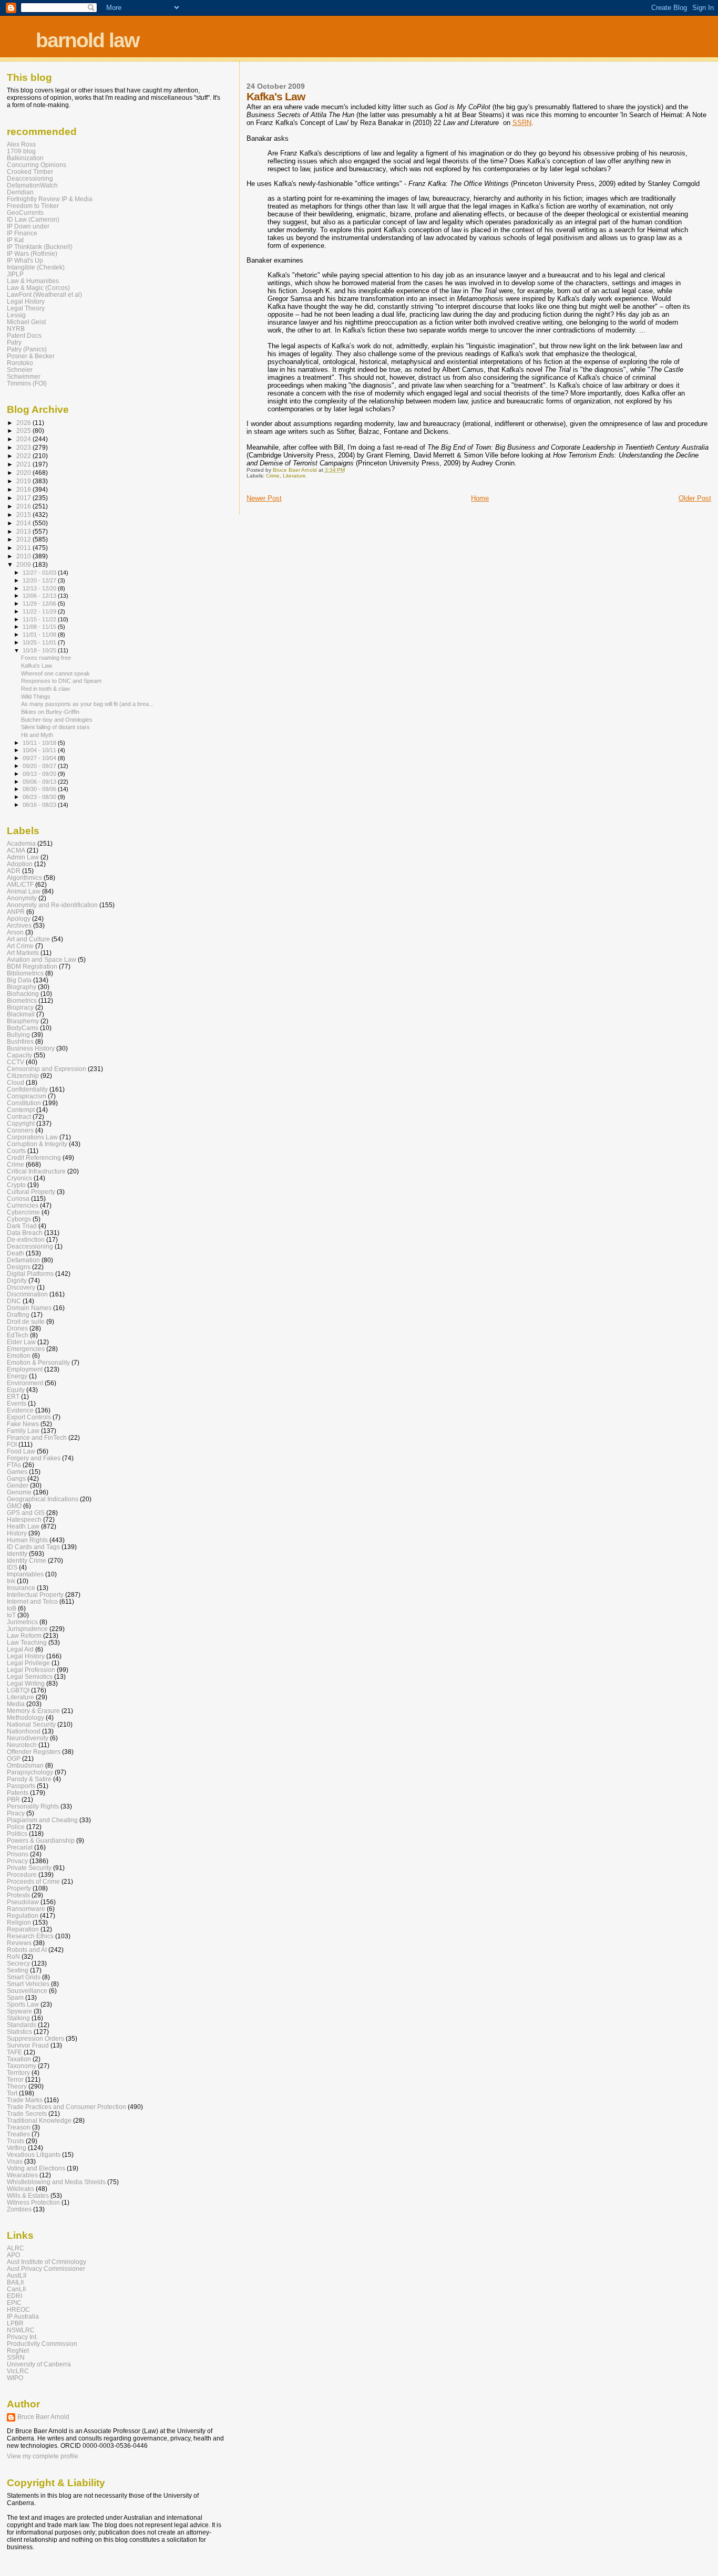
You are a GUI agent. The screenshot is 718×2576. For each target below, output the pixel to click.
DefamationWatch (32, 185)
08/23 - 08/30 (40, 797)
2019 (24, 481)
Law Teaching (27, 1642)
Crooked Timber (30, 172)
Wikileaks (20, 2189)
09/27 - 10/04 (40, 758)
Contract (19, 1116)
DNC (14, 1301)
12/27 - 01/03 (40, 573)
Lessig (16, 315)
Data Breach (25, 1233)
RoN (13, 1956)
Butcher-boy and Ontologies (57, 720)
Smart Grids (24, 1977)
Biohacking (23, 994)
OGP (14, 1758)
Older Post (695, 498)
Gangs (16, 1478)
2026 (24, 423)
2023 (24, 447)
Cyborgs (19, 1219)
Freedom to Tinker (33, 206)
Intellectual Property (35, 1595)
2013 (24, 531)
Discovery (21, 1287)
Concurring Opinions (37, 165)
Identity (17, 1554)
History (17, 1533)
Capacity (19, 1055)
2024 (24, 439)
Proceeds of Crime (33, 1881)
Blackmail (21, 1014)
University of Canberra (39, 2364)
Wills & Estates (28, 2195)
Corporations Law (32, 1137)
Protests (18, 1895)
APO (13, 2255)
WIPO (15, 2378)
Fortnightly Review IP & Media (50, 199)
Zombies (19, 2209)
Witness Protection (33, 2202)
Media (16, 1704)
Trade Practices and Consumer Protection (66, 2107)
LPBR (15, 2323)
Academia (21, 843)
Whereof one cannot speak (55, 673)
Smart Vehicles (28, 1984)
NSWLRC (21, 2330)
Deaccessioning (30, 178)
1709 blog (21, 151)
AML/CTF (20, 884)
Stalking (18, 2018)
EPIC (14, 2303)
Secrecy (18, 1963)
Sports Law (23, 2004)
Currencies (23, 1205)
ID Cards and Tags (33, 1547)
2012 (24, 539)
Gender (18, 1485)
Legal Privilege (28, 1663)
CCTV (16, 1062)
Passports (21, 1786)
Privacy (17, 1861)
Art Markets (23, 953)
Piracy (16, 1813)
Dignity (17, 1280)
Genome (19, 1492)
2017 (24, 498)
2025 (24, 430)
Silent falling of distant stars (55, 727)
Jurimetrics (22, 1622)
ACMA (16, 850)
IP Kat (15, 240)
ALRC (16, 2248)
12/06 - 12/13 (40, 596)
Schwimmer (24, 376)
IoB (12, 1608)
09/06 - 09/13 (40, 782)
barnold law (87, 40)
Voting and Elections (36, 2168)
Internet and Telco (32, 1601)
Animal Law (24, 891)
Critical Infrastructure (36, 1171)
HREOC (18, 2309)
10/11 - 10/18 (40, 743)
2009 (24, 564)
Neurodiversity (28, 1738)
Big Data (19, 980)
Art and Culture (28, 939)
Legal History (26, 301)
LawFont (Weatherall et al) (44, 294)
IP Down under (28, 226)
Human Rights (27, 1540)
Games (17, 1472)
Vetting (17, 2148)
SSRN (522, 123)
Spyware (19, 2011)
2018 (24, 489)
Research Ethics (30, 1936)
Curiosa (18, 1198)
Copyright (21, 1123)
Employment (25, 1369)
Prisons (18, 1854)
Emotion (19, 1355)
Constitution (24, 1103)
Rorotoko (20, 363)
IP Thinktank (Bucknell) (40, 247)
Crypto (16, 1185)
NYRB (16, 329)
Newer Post (264, 498)
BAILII (15, 2282)
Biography (22, 987)
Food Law (21, 1451)
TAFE (14, 2052)
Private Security (29, 1868)
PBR (13, 1799)
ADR (14, 871)
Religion (19, 1922)
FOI (12, 1444)
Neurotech (22, 1745)
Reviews (19, 1943)
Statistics (19, 2032)
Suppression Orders (35, 2038)
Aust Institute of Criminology (47, 2262)
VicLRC (18, 2371)
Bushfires (20, 1041)
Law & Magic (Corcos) (38, 288)
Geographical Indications (43, 1499)
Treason (19, 2127)
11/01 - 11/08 (40, 635)
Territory (18, 2073)
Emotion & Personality (38, 1362)
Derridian (20, 192)
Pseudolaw (23, 1902)
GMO (14, 1506)
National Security (31, 1724)
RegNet (18, 2350)
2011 (24, 548)
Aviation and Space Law (42, 959)
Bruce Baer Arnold (43, 2417)
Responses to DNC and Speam (61, 681)
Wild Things (36, 697)
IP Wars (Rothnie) (32, 253)
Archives (19, 925)
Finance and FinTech (37, 1437)
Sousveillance (27, 1991)
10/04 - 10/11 (40, 750)
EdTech (18, 1335)
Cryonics (19, 1178)
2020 (24, 472)
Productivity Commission (42, 2344)
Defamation (23, 1260)
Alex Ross (21, 144)
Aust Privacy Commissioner (46, 2268)
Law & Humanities (33, 281)
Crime (273, 476)
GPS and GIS (26, 1513)
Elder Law (21, 1342)
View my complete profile (43, 2456)
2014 (24, 523)
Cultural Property (31, 1192)
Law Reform (24, 1635)
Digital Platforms (30, 1274)
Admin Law (23, 857)
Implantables (25, 1574)
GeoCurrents (25, 212)
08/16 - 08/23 (40, 805)
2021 (24, 464)
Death (16, 1253)
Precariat (20, 1847)
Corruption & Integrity (37, 1144)
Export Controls (29, 1417)
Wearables (22, 2175)
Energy (17, 1376)
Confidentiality (27, 1089)
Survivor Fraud (28, 2045)
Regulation (23, 1915)
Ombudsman (25, 1765)
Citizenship (23, 1076)
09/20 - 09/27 (40, 766)
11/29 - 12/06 (40, 604)
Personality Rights (33, 1806)
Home (480, 498)
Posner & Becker (31, 356)
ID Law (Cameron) (33, 219)
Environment (25, 1383)
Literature (294, 476)
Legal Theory (26, 308)
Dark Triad (22, 1226)
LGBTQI (18, 1690)
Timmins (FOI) (27, 383)
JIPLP (15, 274)
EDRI (14, 2296)
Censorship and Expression (47, 1069)
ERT (13, 1396)
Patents (18, 1793)
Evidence (20, 1410)
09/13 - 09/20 (40, 774)
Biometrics (22, 1000)
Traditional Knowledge (39, 2120)
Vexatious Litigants (34, 2154)
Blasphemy (23, 1021)
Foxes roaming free (46, 658)
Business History (31, 1048)
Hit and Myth (37, 735)
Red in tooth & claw (45, 689)
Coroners (20, 1130)
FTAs (14, 1465)
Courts (16, 1151)
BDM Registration (32, 966)
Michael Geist (26, 322)
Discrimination (27, 1294)
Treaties (18, 2134)
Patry (14, 342)
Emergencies (26, 1349)
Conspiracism (27, 1096)
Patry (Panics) (27, 349)
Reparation (23, 1929)
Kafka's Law (37, 666)
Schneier (20, 370)
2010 (24, 556)
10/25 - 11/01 (40, 642)
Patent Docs (24, 335)
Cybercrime (23, 1212)
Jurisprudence (27, 1629)
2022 (24, 456)
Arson (15, 932)
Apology (19, 918)
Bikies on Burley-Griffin (50, 712)
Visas (15, 2161)
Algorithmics (24, 877)
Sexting (18, 1970)
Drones (17, 1328)
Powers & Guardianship (41, 1840)
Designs (19, 1267)
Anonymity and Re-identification (52, 905)
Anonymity (22, 898)
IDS (12, 1567)
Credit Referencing (34, 1157)
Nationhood (24, 1731)
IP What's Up (25, 260)
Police (16, 1827)
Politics (17, 1834)
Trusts (16, 2141)
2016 (24, 506)
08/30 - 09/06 (40, 789)
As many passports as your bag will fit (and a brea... (87, 704)
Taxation (19, 2059)
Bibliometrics (25, 973)
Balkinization (25, 158)
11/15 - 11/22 (40, 619)
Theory (17, 2086)
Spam (15, 1997)
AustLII (17, 2275)
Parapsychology (30, 1772)
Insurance (21, 1588)
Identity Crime (27, 1560)
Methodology (25, 1717)
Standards (22, 2025)
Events (17, 1403)
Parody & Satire (29, 1779)
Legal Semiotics (30, 1676)
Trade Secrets (27, 2113)
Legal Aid (20, 1649)
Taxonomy (22, 2066)
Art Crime (20, 946)
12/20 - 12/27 (40, 580)
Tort (12, 2093)
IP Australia (23, 2316)
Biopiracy (20, 1007)
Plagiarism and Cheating (42, 1820)
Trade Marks (25, 2100)
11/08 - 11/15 (40, 627)
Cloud (16, 1082)
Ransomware (26, 1909)
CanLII (16, 2289)
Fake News (23, 1424)
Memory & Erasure (33, 1711)
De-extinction (26, 1239)
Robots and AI (27, 1950)
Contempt (21, 1110)
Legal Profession (31, 1670)
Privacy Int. (22, 2337)
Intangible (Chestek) (36, 267)
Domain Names (29, 1308)
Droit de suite (26, 1321)
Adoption (20, 864)
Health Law (23, 1526)
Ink (11, 1581)
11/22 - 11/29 (40, 611)
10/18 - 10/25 (40, 650)
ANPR (16, 912)
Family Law (23, 1431)
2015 (24, 515)
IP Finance (22, 233)
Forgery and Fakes (34, 1458)
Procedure (22, 1874)
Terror (15, 2079)
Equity (16, 1390)
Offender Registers (34, 1752)
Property (19, 1888)
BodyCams (23, 1028)
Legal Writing (26, 1683)
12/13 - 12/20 (40, 588)
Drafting (18, 1315)
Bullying (18, 1035)
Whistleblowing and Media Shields (56, 2182)
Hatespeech (24, 1519)
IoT (11, 1615)
